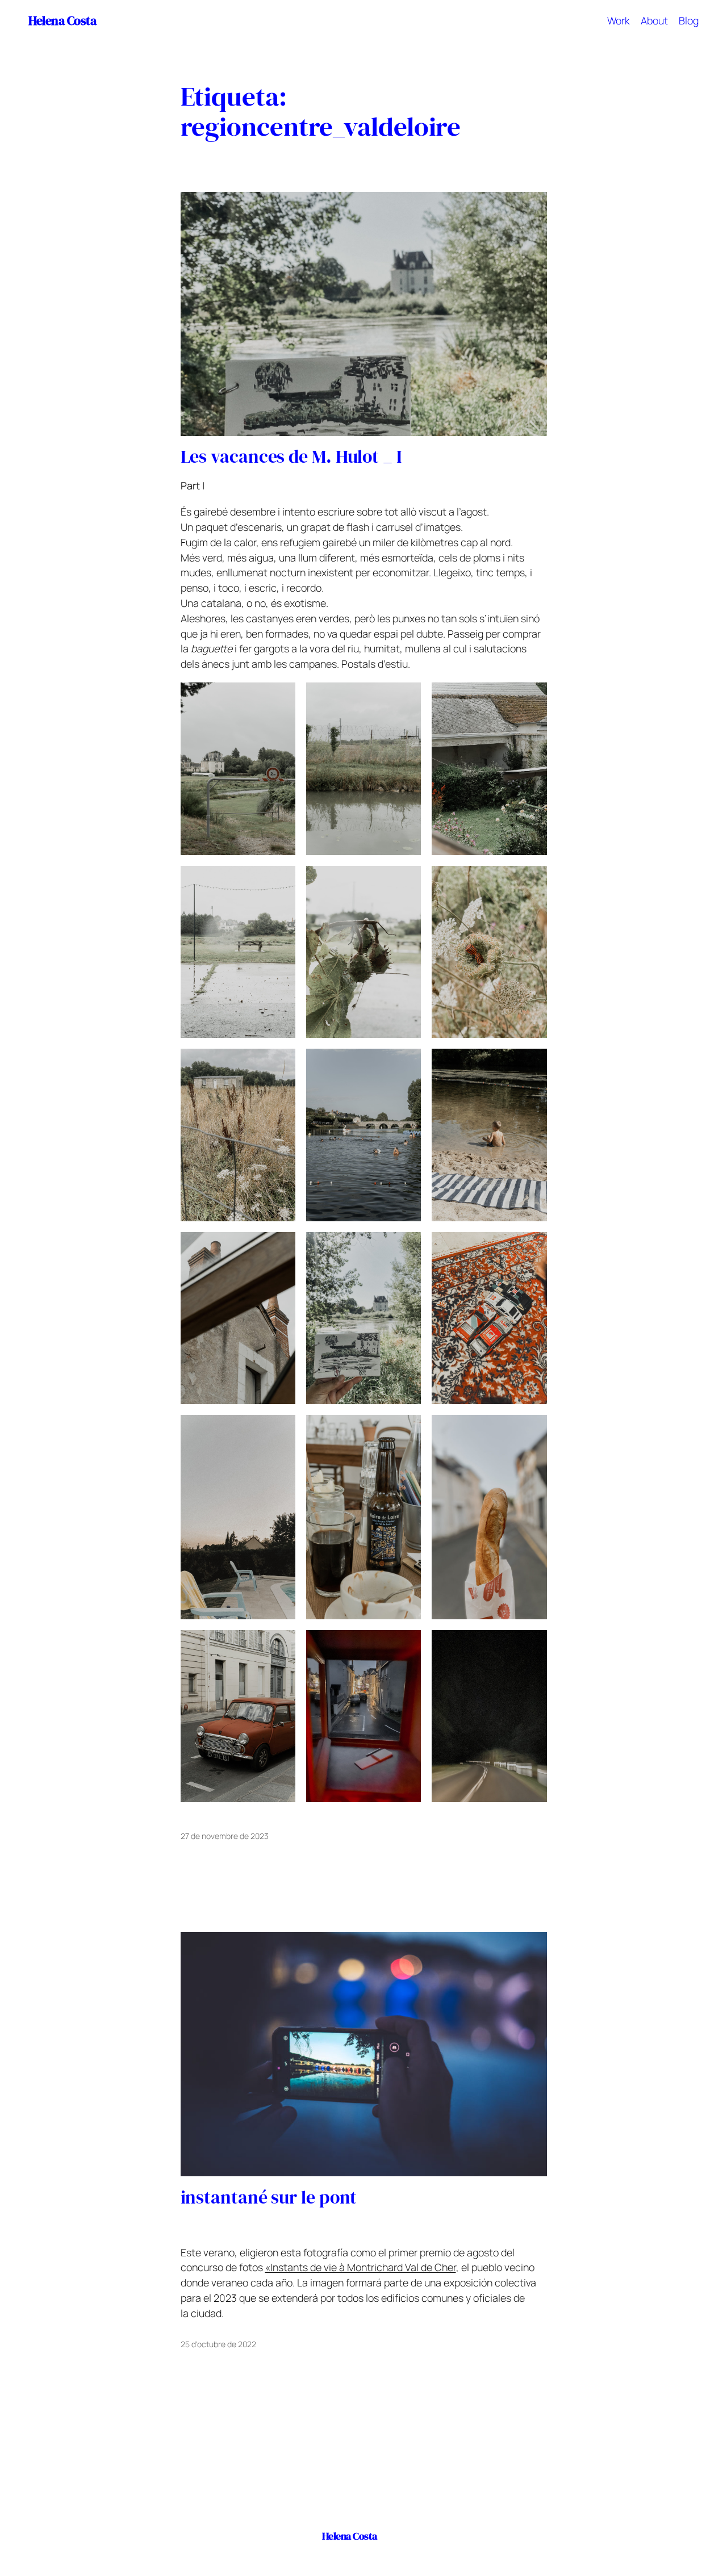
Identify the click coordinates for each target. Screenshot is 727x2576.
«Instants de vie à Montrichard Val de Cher (361, 2267)
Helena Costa (62, 20)
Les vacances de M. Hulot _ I (291, 457)
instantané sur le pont (269, 2198)
